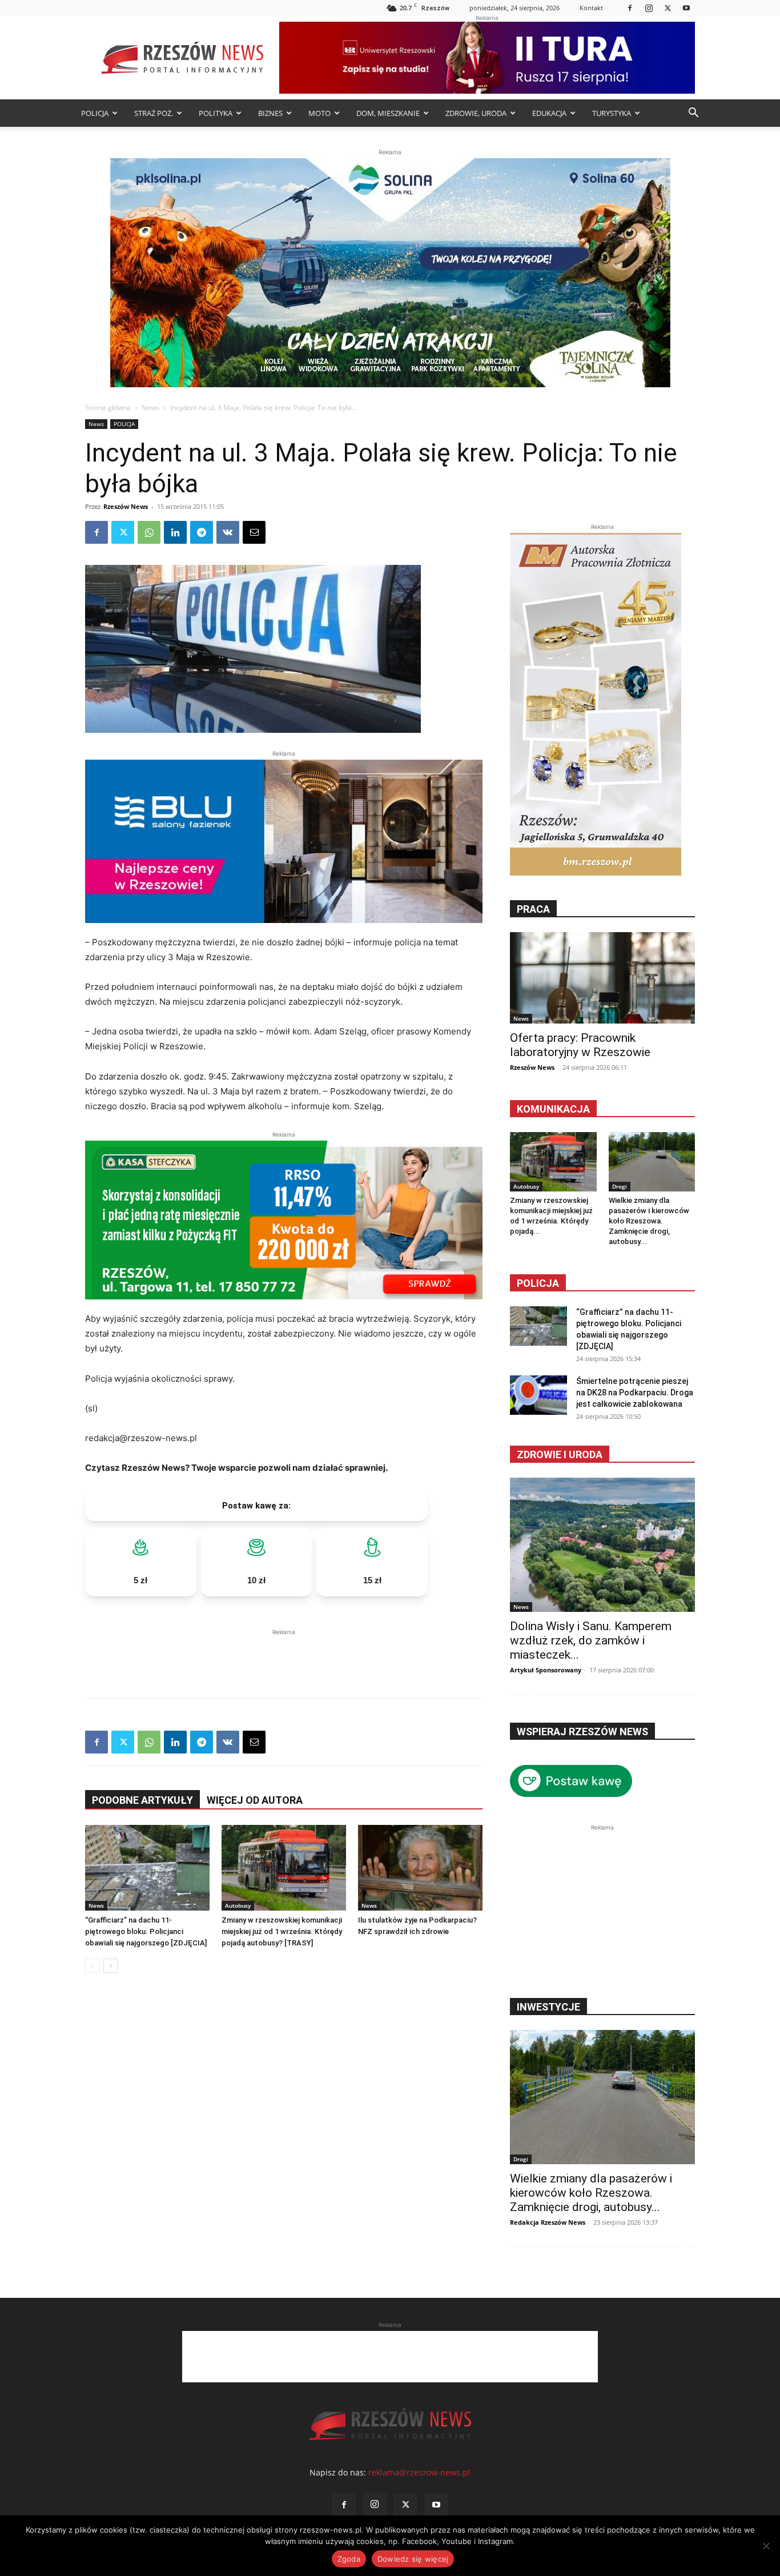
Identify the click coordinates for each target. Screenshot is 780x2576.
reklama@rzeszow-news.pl (419, 2472)
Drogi (620, 1186)
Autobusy (238, 1905)
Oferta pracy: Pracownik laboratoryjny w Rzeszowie (580, 1045)
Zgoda (349, 2559)
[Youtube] (686, 8)
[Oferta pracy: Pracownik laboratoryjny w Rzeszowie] (602, 978)
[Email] (254, 532)
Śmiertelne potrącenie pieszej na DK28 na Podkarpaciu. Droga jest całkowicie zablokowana (635, 1393)
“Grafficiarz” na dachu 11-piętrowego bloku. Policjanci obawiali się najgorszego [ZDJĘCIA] (146, 1931)
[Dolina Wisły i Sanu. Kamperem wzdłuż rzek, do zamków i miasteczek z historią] (602, 1545)
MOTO (319, 113)
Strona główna (108, 408)
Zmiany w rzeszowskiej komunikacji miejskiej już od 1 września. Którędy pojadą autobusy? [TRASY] (282, 1931)
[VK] (228, 532)
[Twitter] (668, 8)
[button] (693, 114)
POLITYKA (216, 113)
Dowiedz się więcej (413, 2559)
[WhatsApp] (149, 532)
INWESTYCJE (548, 2007)
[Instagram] (649, 8)
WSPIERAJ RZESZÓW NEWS (582, 1732)
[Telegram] (202, 532)
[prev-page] (92, 1966)
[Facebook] (630, 8)
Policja (538, 1283)
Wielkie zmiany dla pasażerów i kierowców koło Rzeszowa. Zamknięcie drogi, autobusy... (649, 1221)
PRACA (533, 909)
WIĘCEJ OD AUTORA (255, 1800)
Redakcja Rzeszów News (548, 2222)
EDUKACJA (549, 113)
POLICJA (95, 113)
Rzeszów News (126, 506)
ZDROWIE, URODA (476, 113)
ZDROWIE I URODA (560, 1454)
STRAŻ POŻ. (154, 113)
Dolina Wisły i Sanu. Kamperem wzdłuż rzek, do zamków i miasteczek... (591, 1640)
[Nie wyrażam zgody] (766, 2546)
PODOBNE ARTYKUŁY (142, 1800)
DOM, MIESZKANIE (388, 113)
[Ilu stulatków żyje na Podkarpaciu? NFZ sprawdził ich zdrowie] (420, 1868)
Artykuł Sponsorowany (546, 1670)
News (150, 408)
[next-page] (110, 1966)
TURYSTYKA (612, 113)
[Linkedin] (175, 532)
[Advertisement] (284, 1655)
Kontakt (591, 8)
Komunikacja (553, 1109)
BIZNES (270, 113)
